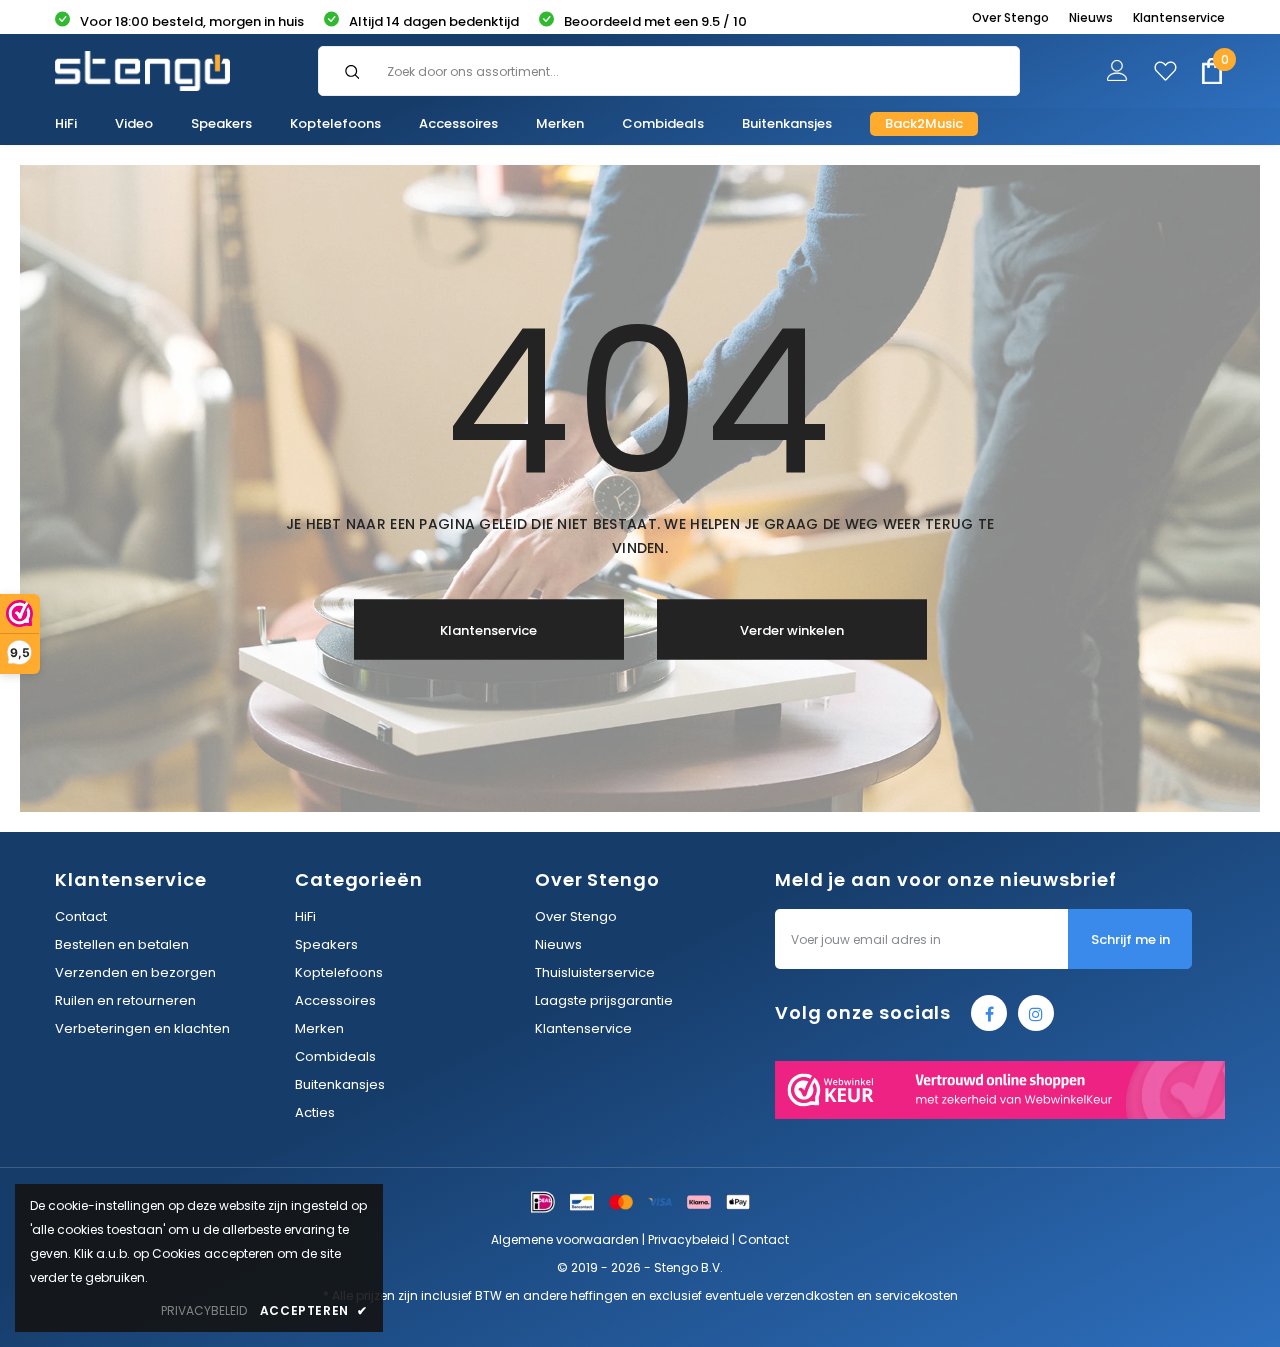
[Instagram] (1036, 1013)
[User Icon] (1117, 74)
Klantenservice (1179, 17)
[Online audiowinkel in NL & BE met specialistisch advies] (142, 71)
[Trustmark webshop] (1000, 1090)
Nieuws (1091, 17)
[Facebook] (989, 1013)
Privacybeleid (688, 1239)
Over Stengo (1010, 17)
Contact (763, 1239)
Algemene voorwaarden (565, 1239)
